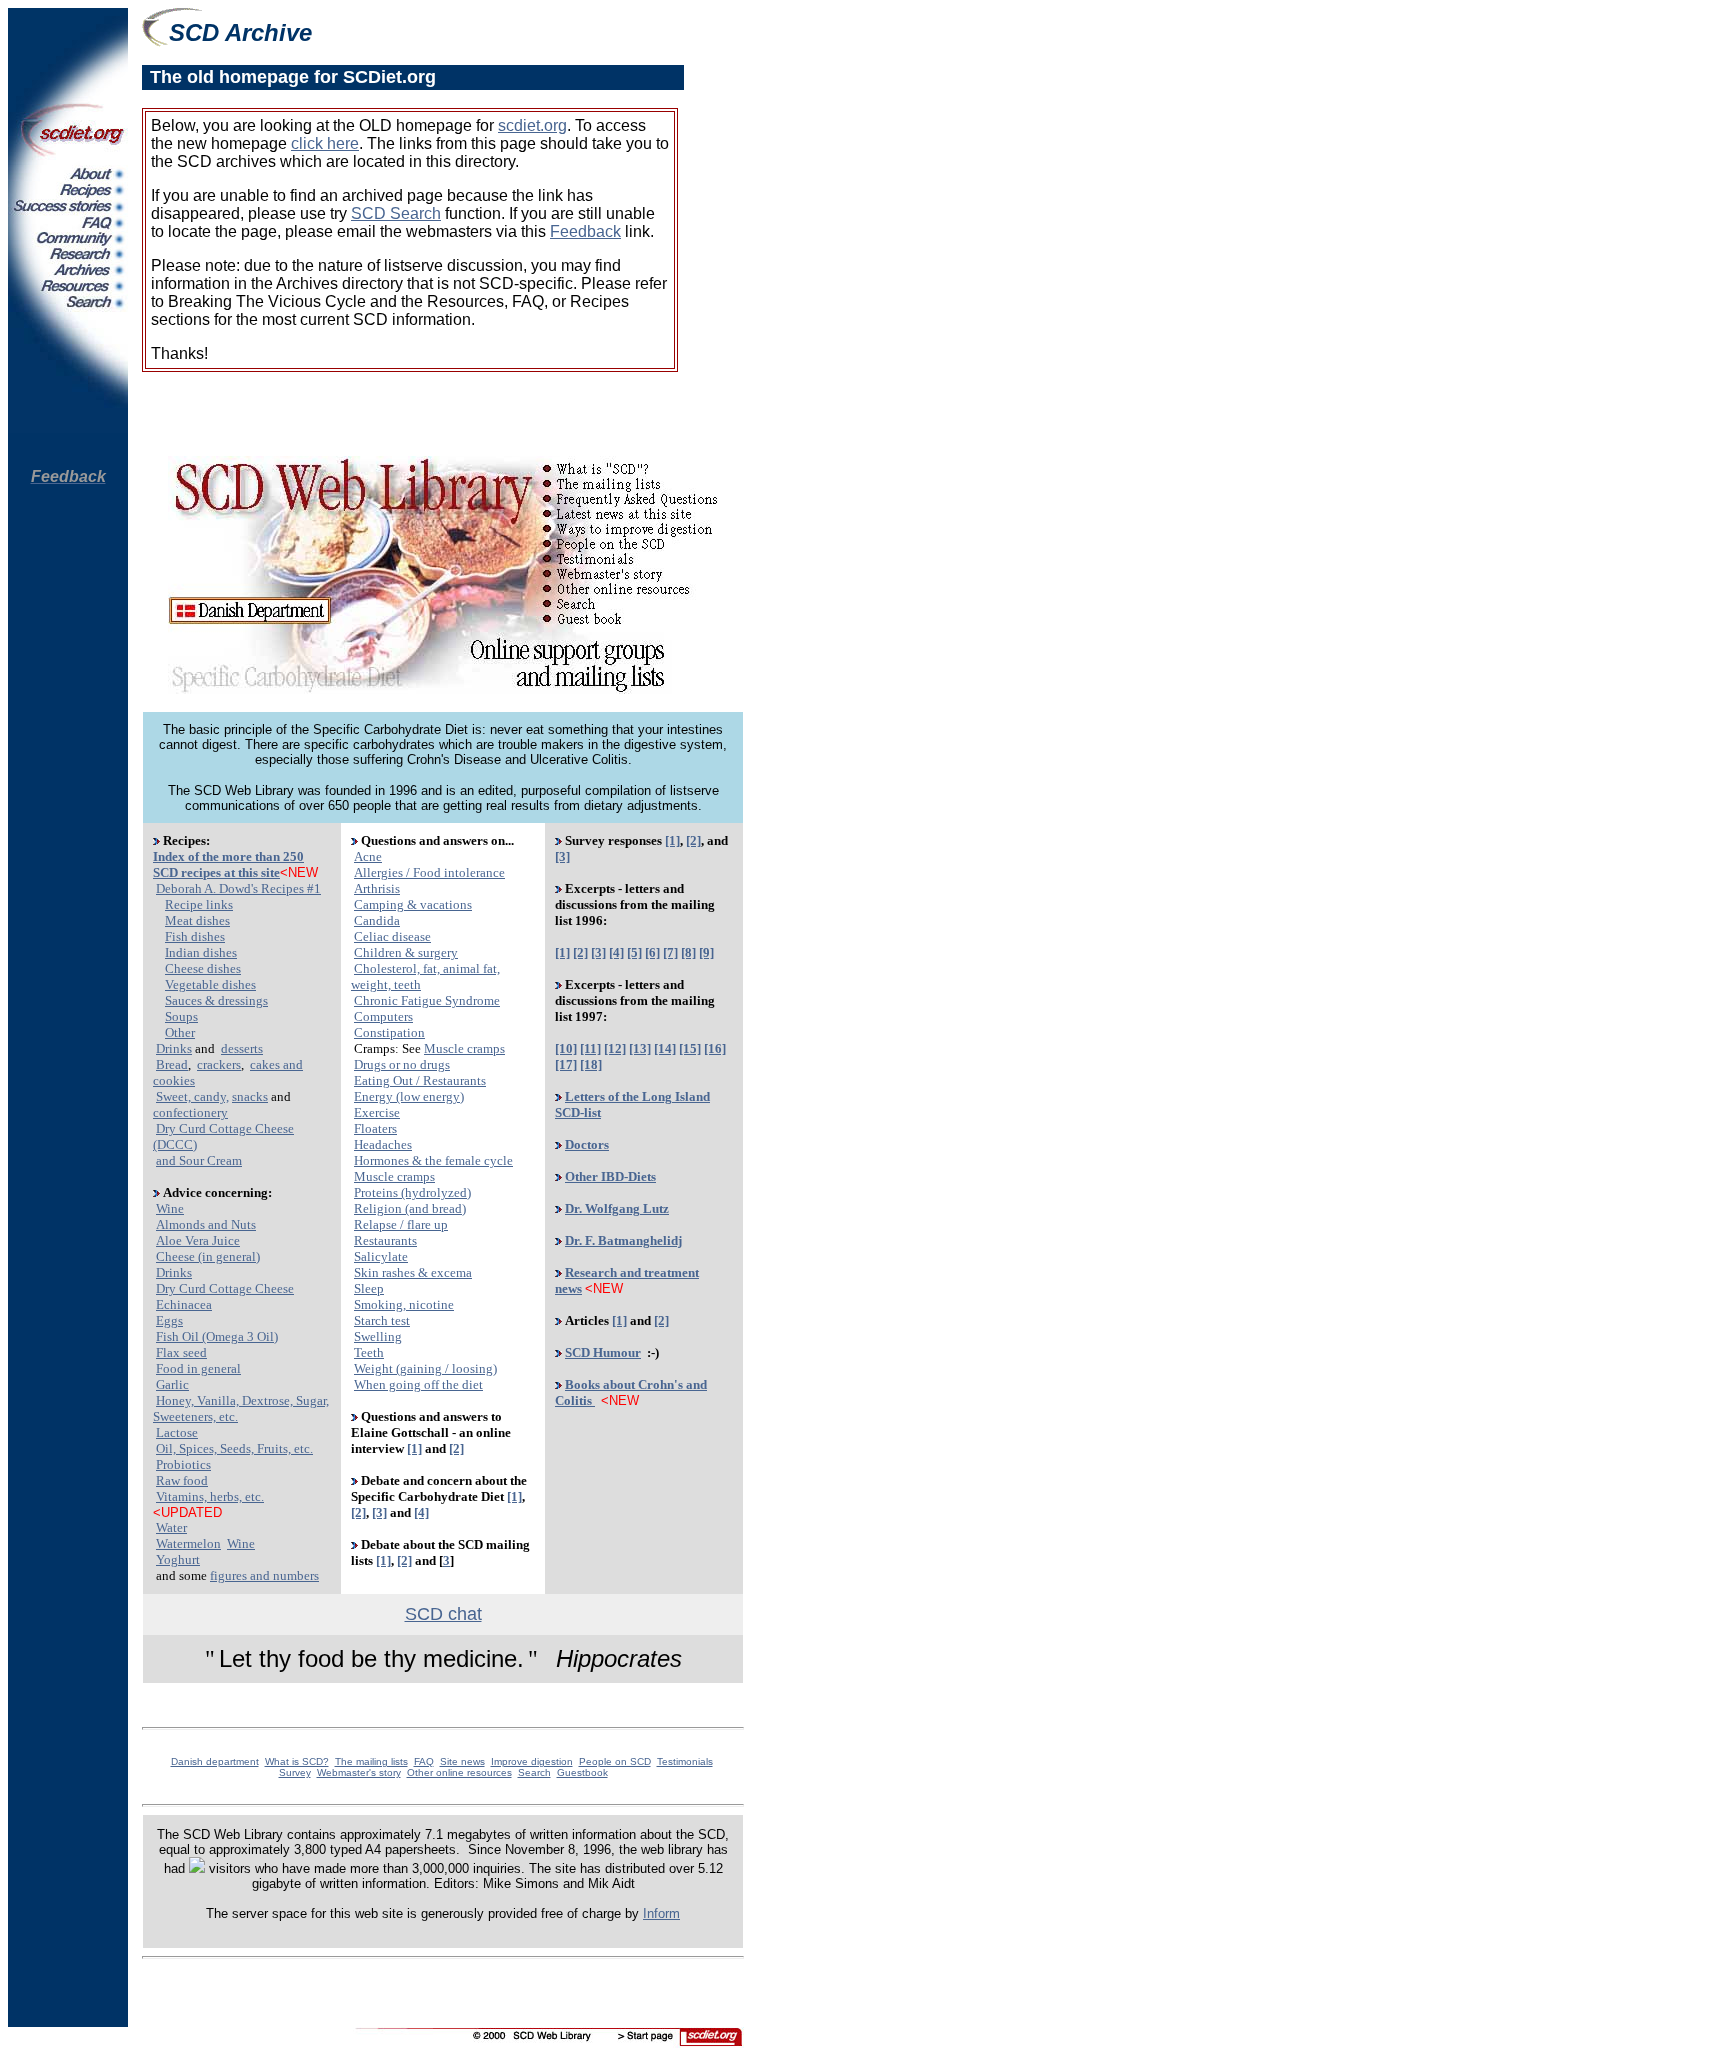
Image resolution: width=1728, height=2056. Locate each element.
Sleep (369, 1288)
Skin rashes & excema (413, 1272)
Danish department (215, 1761)
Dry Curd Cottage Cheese (225, 1288)
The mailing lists (371, 1761)
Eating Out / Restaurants (420, 1080)
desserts (242, 1048)
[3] (379, 1512)
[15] (690, 1048)
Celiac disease (392, 936)
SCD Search (396, 213)
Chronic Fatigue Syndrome (427, 1000)
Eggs (169, 1320)
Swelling (378, 1336)
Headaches (383, 1144)
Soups (181, 1016)
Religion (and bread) (410, 1208)
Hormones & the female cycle (433, 1160)
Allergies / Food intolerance (429, 872)
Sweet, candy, (192, 1096)
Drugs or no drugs (402, 1064)
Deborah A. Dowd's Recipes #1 (238, 888)
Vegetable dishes (210, 984)
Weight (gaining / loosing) (425, 1368)
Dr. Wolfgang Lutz (617, 1208)
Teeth (369, 1352)
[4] (421, 1512)
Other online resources (459, 1772)
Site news (462, 1761)
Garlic (172, 1384)
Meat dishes (197, 920)
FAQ (424, 1761)
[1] (414, 1448)
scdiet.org (532, 125)
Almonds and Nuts (206, 1224)
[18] (591, 1064)
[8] (688, 952)
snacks (250, 1096)
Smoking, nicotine (404, 1304)
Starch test (382, 1320)
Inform (661, 1913)
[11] (590, 1048)
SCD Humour (603, 1352)
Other (180, 1032)
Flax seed (181, 1352)
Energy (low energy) (409, 1096)
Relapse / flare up (401, 1224)
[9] (706, 952)
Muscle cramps (464, 1048)
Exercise (377, 1112)
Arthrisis (377, 888)
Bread (172, 1064)
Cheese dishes (203, 968)
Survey (295, 1772)
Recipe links (199, 904)
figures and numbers (264, 1575)
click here (325, 143)
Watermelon (188, 1543)
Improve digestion (532, 1761)
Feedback (585, 231)
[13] (640, 1048)
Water (171, 1527)
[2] (456, 1448)
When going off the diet (418, 1384)
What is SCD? (297, 1761)
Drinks (174, 1048)
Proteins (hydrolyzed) (412, 1192)
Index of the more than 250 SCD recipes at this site (228, 864)
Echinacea (184, 1304)
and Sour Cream (199, 1160)
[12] (615, 1048)
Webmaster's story (359, 1772)
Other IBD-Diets (610, 1176)
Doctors (587, 1144)
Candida (377, 920)
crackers (219, 1064)
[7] (670, 952)
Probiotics (183, 1464)
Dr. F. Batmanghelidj (623, 1240)
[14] (665, 1048)
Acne (368, 856)
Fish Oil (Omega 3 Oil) (217, 1336)
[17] (566, 1064)
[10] (566, 1048)
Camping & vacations (413, 904)
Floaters (375, 1128)
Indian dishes (201, 952)
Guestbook (582, 1772)
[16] (715, 1048)
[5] (634, 952)
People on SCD (615, 1761)
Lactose (177, 1432)
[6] (652, 952)
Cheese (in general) (208, 1256)
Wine (170, 1208)
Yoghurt (178, 1559)
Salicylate (381, 1256)
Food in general (198, 1368)
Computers (383, 1016)
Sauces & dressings (216, 1000)
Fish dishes (195, 936)
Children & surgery (406, 952)
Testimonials (685, 1761)
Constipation (389, 1032)
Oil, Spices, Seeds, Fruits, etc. (234, 1448)
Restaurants (385, 1240)
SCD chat (443, 1614)
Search (534, 1772)
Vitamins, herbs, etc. (210, 1496)
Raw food (182, 1480)
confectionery (190, 1112)
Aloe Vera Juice (198, 1240)
